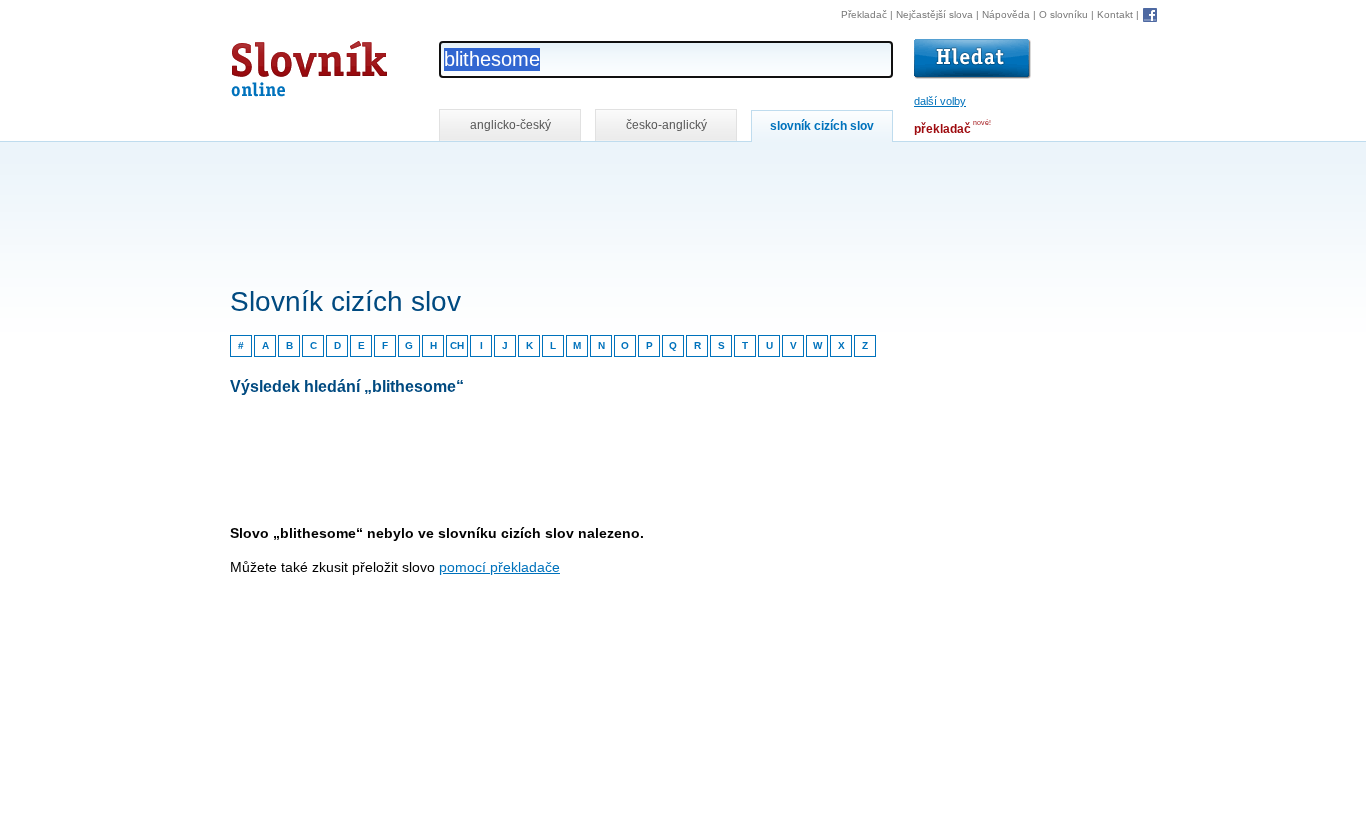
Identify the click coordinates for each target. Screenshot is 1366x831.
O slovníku (1063, 14)
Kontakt (1115, 14)
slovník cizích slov (822, 126)
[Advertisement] (594, 168)
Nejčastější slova (934, 14)
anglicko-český (510, 125)
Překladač (864, 14)
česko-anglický (666, 125)
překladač (942, 129)
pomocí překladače (499, 567)
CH (457, 345)
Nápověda (1006, 14)
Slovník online (273, 63)
